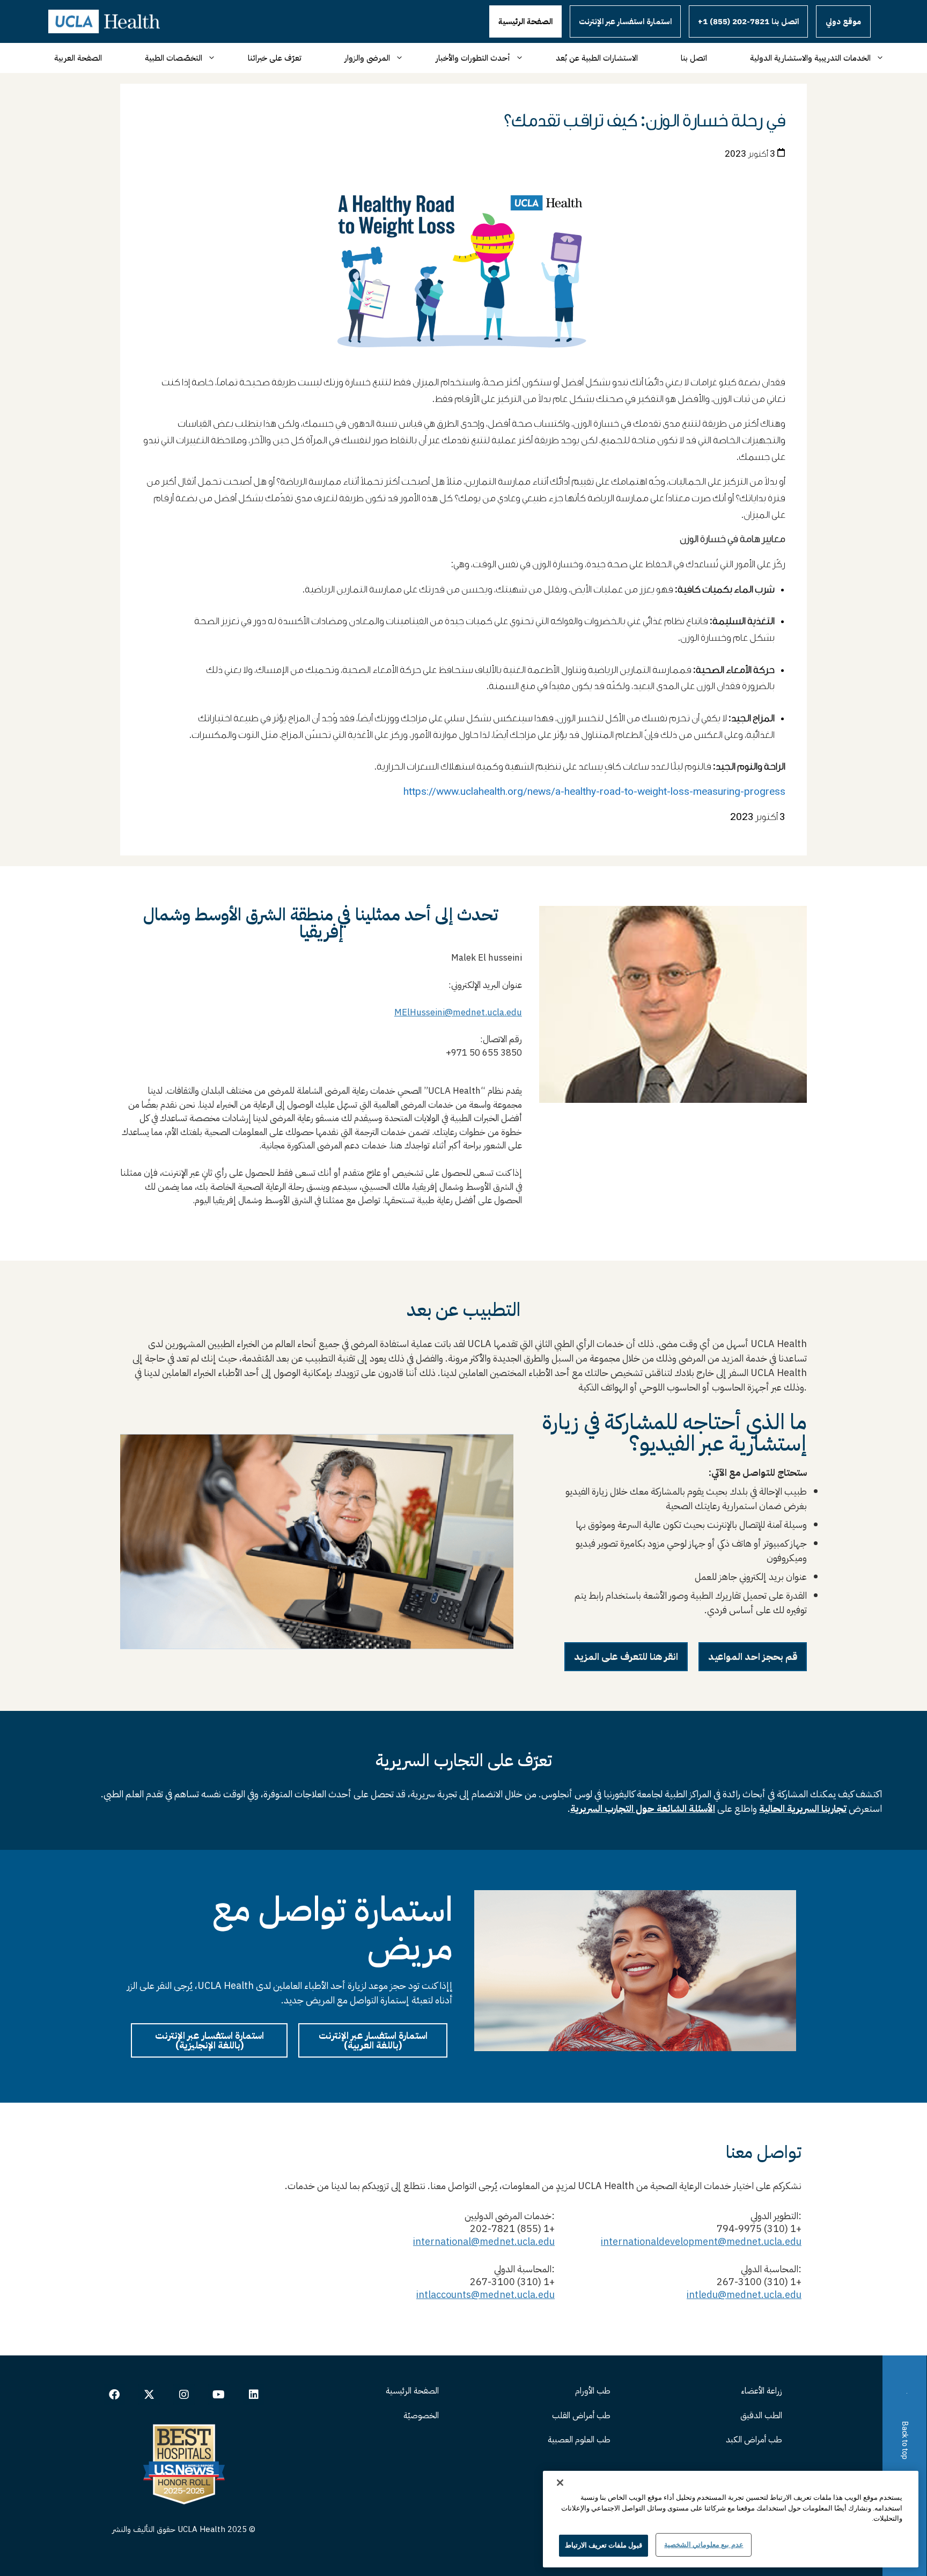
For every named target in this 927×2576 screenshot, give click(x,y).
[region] (731, 2519)
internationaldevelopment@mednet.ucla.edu (701, 2241)
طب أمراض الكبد (754, 2440)
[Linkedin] (254, 2395)
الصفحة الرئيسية (525, 21)
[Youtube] (219, 2395)
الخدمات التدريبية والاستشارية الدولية (810, 58)
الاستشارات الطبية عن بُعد (597, 58)
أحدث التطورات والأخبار (473, 58)
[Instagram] (184, 2395)
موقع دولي (843, 21)
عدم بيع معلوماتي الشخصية (704, 2545)
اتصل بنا (694, 58)
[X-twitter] (149, 2395)
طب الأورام (593, 2391)
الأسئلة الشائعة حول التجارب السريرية (643, 1808)
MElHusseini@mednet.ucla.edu (458, 1012)
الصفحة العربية (78, 58)
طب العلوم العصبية (579, 2440)
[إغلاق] (560, 2483)
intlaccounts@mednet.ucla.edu (485, 2295)
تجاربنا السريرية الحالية (803, 1808)
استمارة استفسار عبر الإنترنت (625, 21)
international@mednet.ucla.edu (484, 2241)
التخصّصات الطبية (174, 58)
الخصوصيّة (421, 2416)
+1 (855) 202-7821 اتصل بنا (748, 21)
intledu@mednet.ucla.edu (744, 2295)
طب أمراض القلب (581, 2416)
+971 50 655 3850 (481, 1053)
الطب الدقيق (761, 2416)
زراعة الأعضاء (762, 2391)
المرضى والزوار (367, 58)
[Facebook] (114, 2395)
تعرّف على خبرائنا (275, 58)
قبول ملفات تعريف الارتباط (604, 2545)
